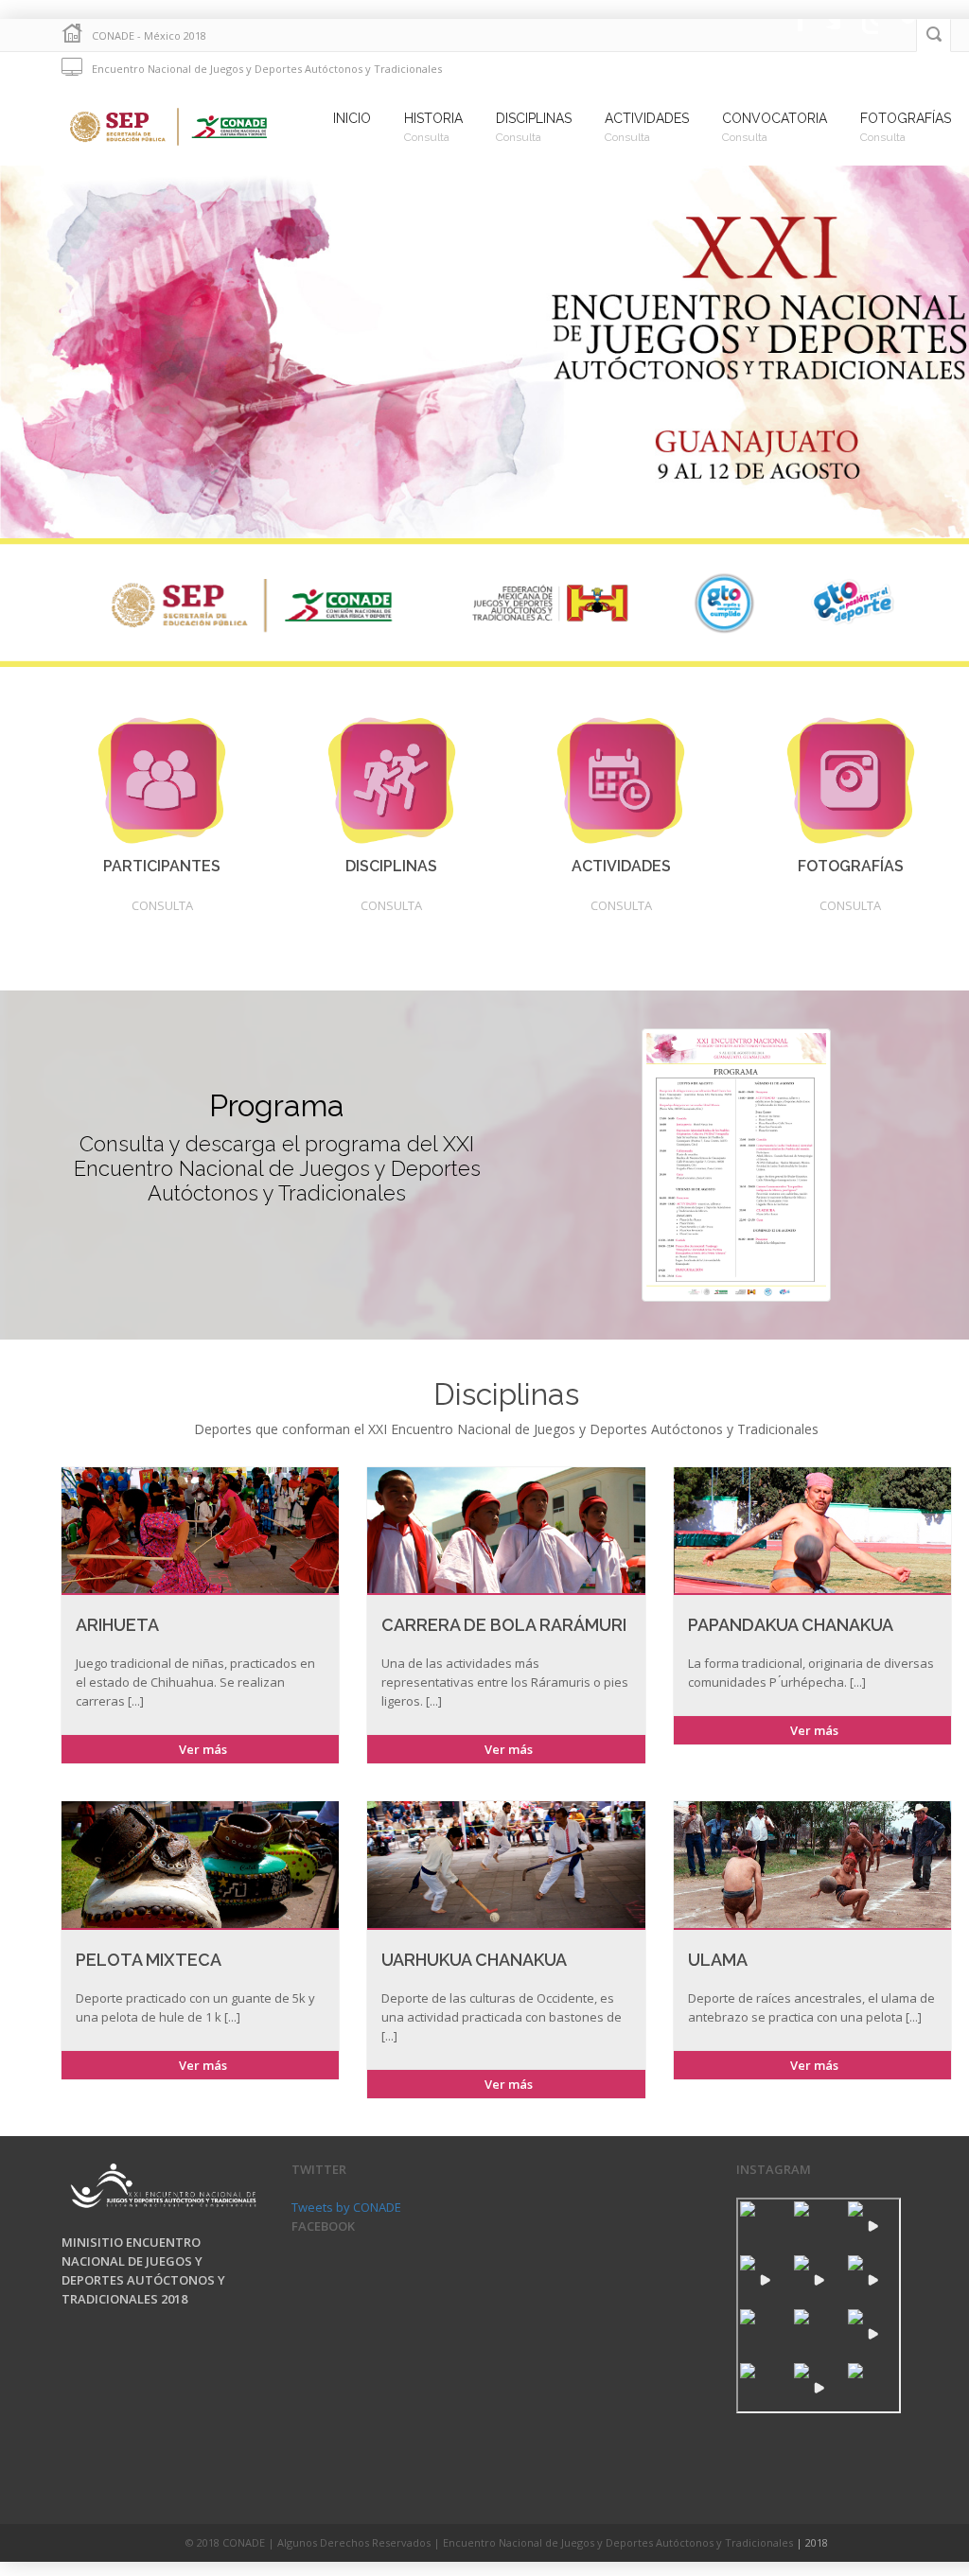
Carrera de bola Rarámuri (504, 1625)
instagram (859, 35)
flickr (897, 35)
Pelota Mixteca (149, 1960)
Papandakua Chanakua (791, 1625)
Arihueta (117, 1625)
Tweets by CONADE (346, 2207)
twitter (821, 35)
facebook (784, 35)
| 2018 (812, 2542)
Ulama (718, 1960)
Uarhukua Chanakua (474, 1960)
